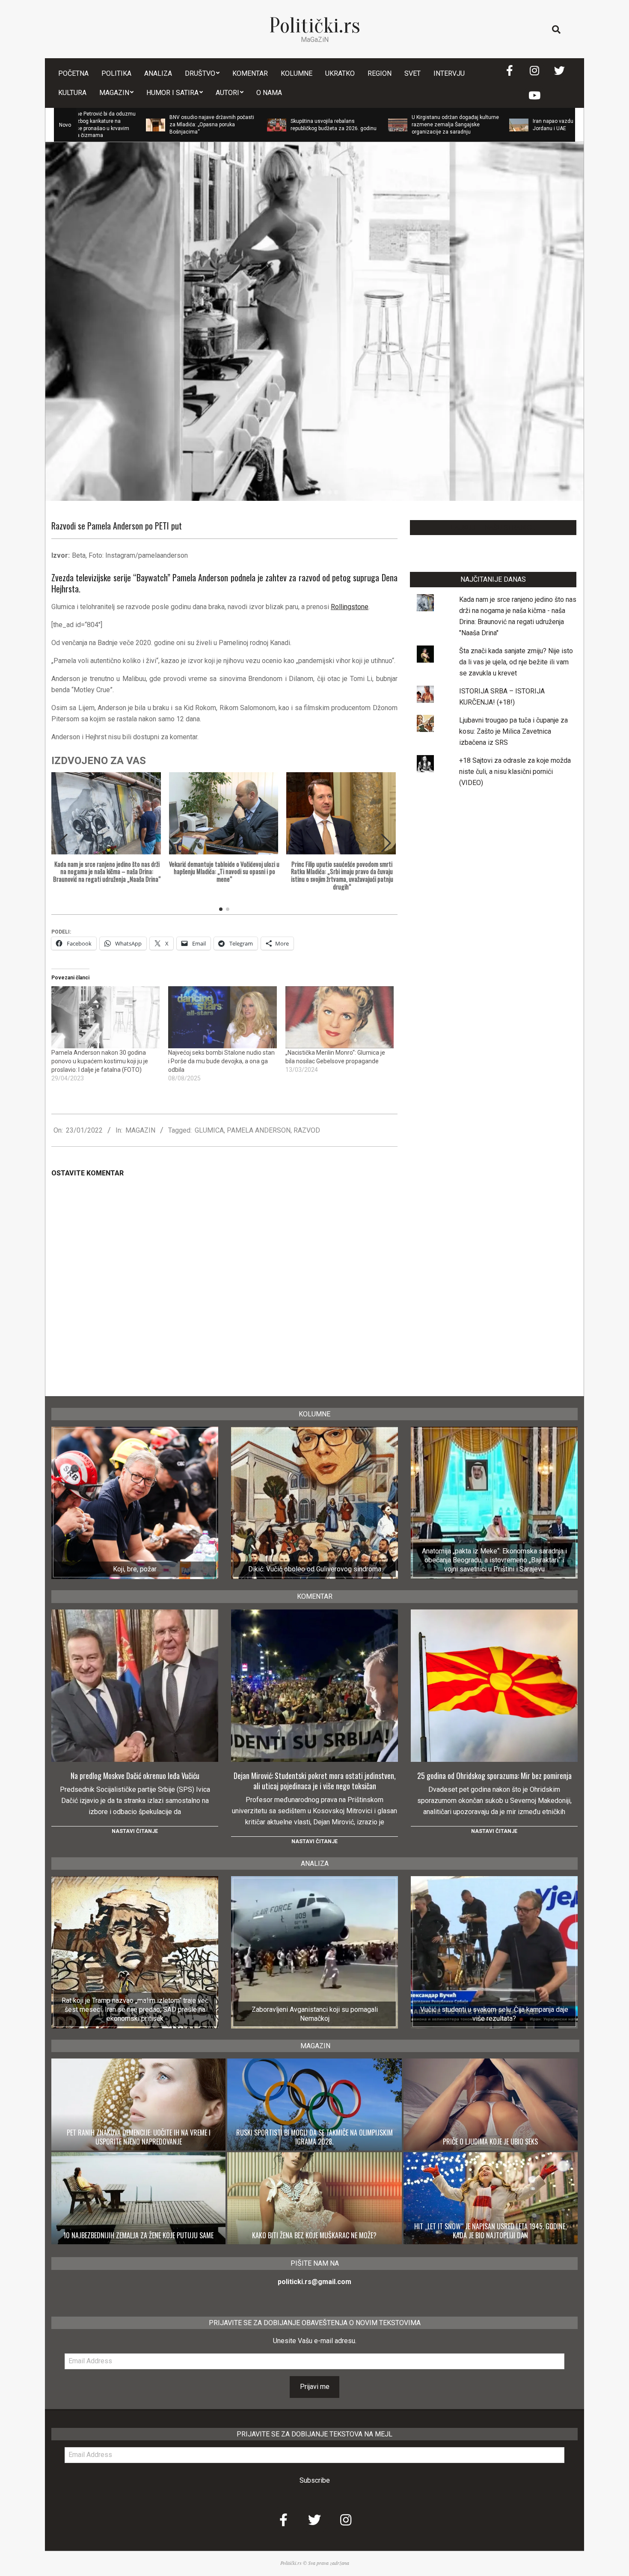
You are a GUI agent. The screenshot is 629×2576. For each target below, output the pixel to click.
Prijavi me (315, 2387)
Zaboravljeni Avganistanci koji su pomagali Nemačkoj (315, 2014)
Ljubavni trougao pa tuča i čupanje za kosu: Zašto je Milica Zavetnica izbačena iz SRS (513, 731)
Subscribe (315, 2480)
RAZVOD (307, 1130)
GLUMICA (209, 1130)
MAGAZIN (140, 1130)
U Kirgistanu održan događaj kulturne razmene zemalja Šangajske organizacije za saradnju (372, 125)
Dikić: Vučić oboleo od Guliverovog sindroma (315, 1569)
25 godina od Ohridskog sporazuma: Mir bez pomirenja (494, 1776)
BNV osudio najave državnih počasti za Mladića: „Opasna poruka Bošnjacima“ (128, 125)
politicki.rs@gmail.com (314, 2282)
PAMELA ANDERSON (259, 1130)
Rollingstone (350, 607)
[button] (386, 843)
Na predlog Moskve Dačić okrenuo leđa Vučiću (135, 1776)
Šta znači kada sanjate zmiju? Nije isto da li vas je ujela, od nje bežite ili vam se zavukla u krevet (516, 662)
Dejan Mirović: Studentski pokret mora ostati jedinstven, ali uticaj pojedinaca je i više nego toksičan (315, 1781)
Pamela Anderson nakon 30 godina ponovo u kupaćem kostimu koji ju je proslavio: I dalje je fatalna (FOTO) (100, 1061)
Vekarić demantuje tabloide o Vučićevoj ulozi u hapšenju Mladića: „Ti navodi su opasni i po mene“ (224, 872)
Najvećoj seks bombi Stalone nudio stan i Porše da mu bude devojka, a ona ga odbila (221, 1061)
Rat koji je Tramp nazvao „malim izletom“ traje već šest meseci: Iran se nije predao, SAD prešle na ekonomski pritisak (135, 2010)
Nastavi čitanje (135, 1831)
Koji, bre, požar (135, 1569)
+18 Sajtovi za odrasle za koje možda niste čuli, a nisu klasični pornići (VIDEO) (515, 772)
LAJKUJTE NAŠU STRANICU (493, 528)
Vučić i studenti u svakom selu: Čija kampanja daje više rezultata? (494, 2014)
